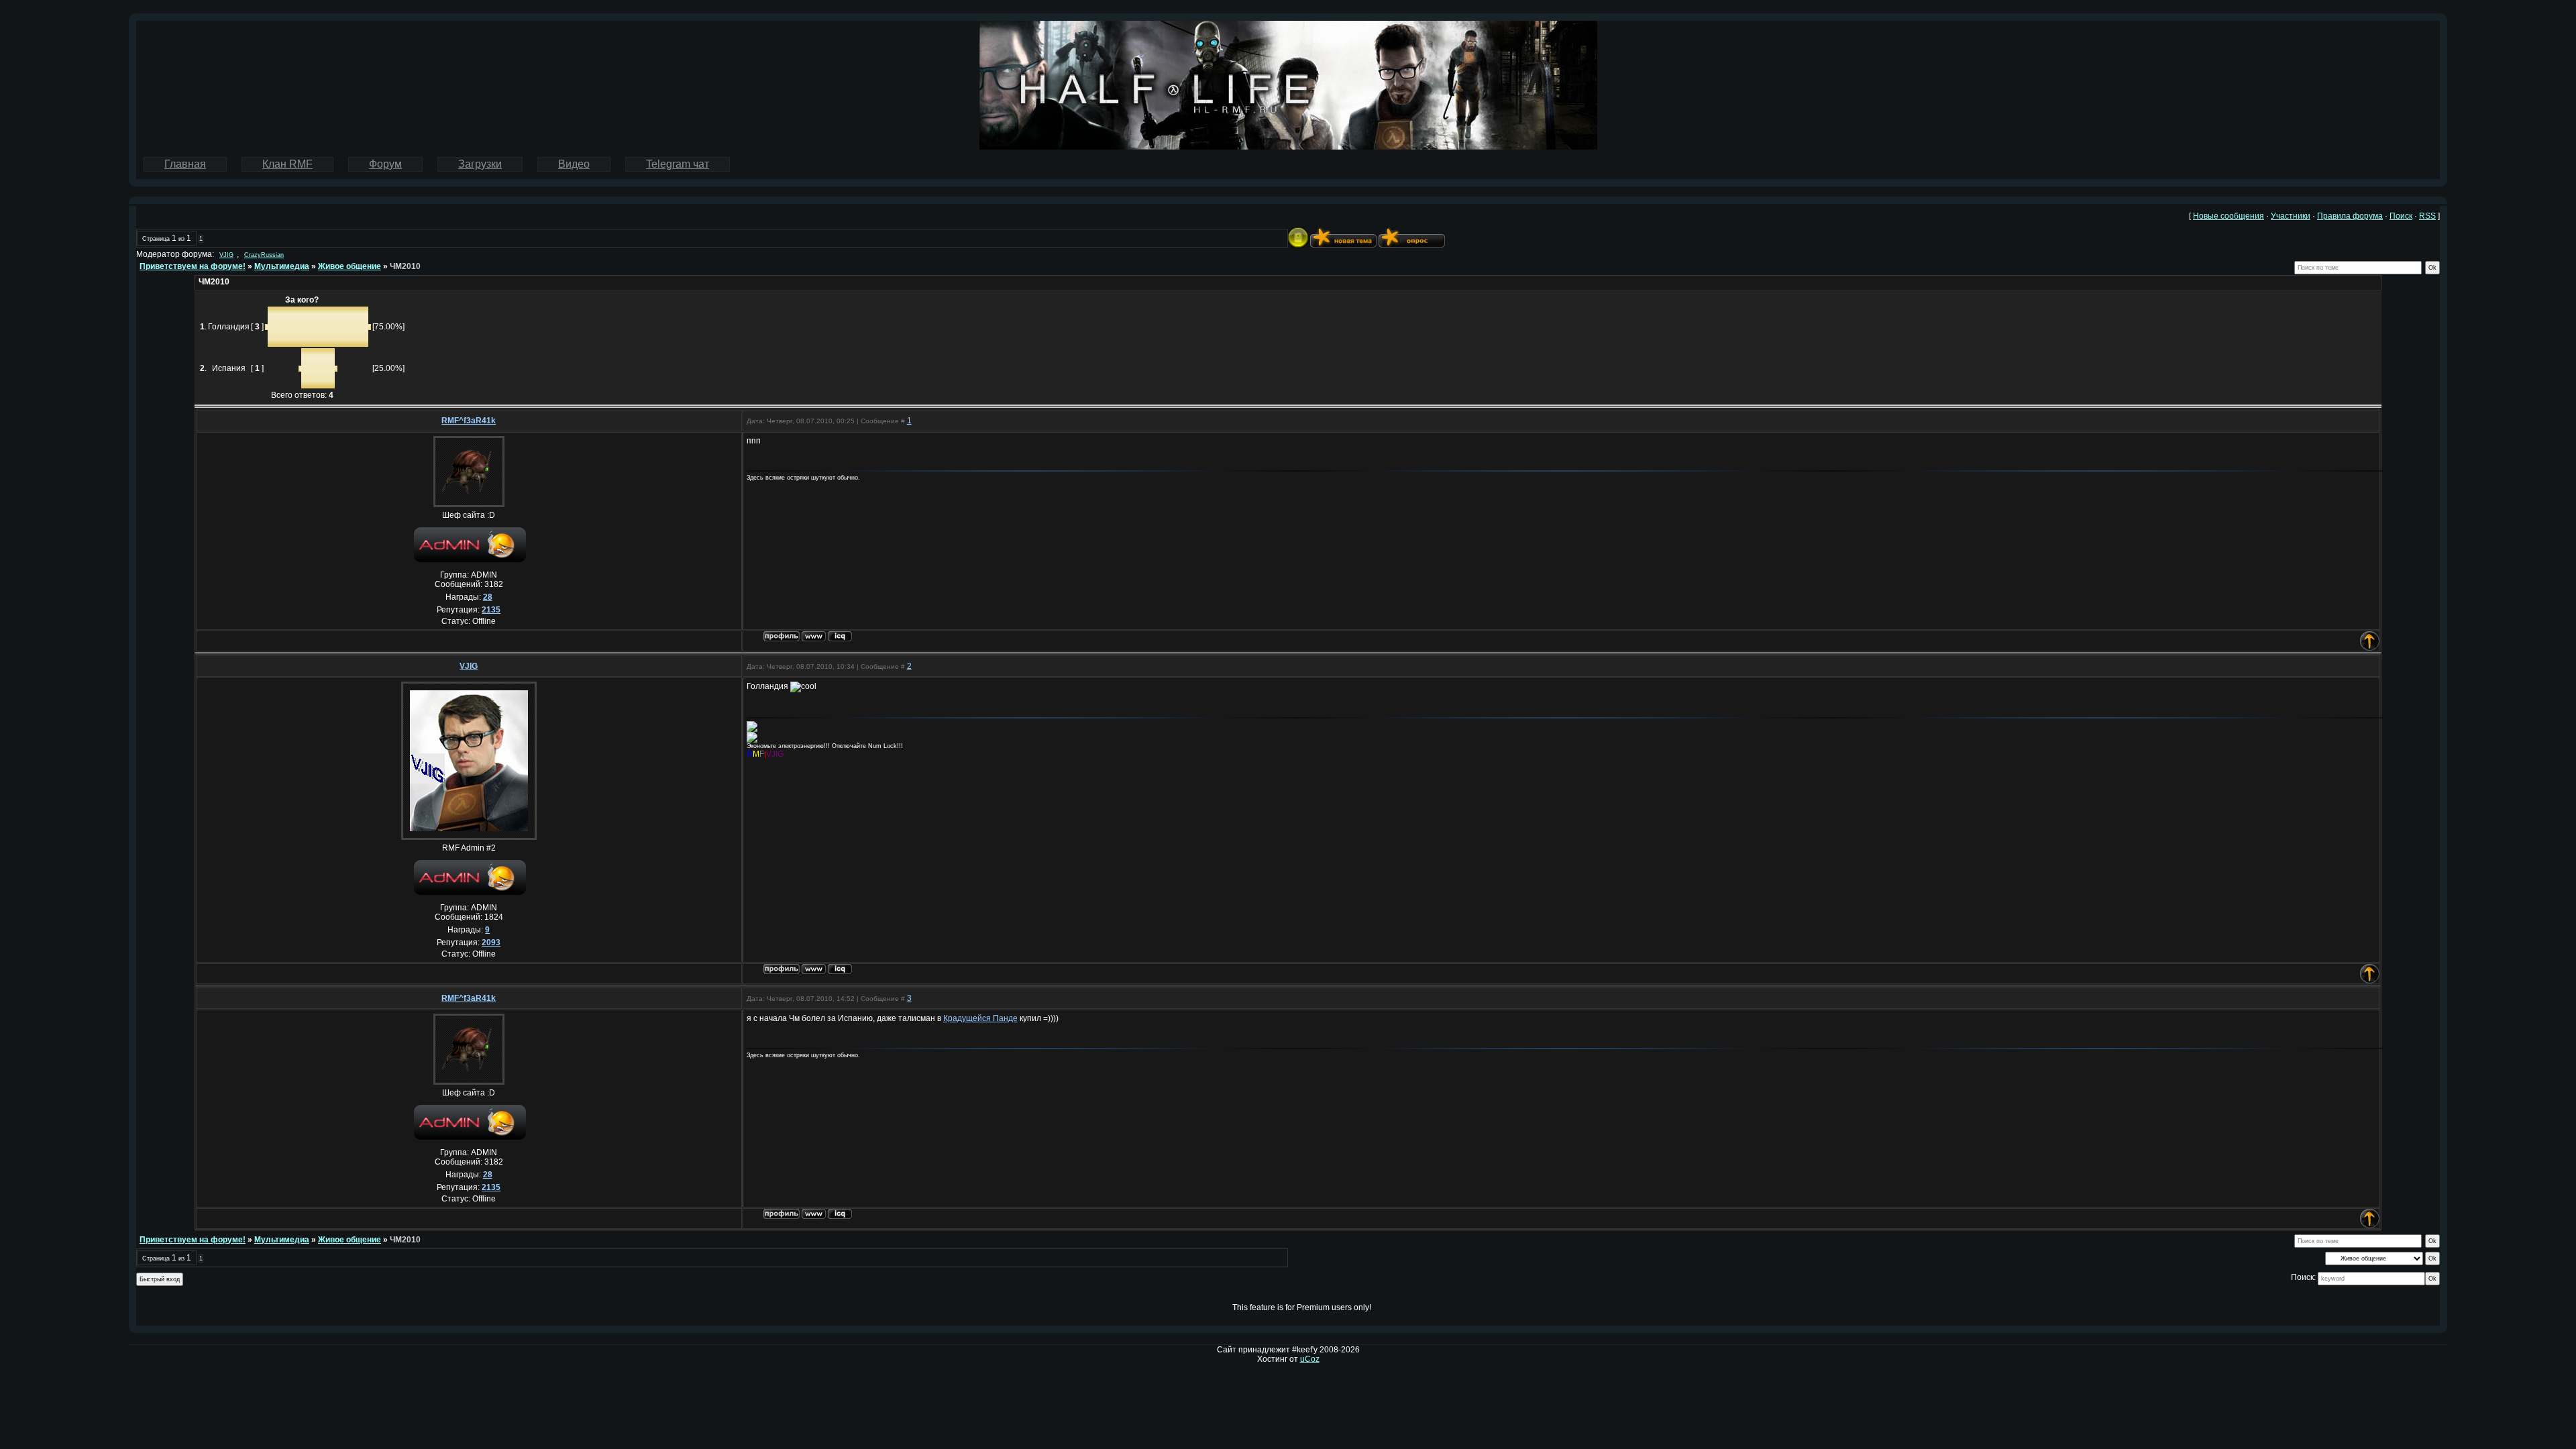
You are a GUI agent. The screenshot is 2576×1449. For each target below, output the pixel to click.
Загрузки (480, 164)
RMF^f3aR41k (469, 421)
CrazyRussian (264, 255)
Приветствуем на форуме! (193, 266)
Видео (574, 164)
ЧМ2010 (405, 266)
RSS (2427, 216)
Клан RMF (287, 164)
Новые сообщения (2229, 216)
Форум (385, 164)
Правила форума (2350, 216)
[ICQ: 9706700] (840, 636)
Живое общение (350, 266)
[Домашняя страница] (814, 636)
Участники (2291, 216)
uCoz (1310, 1359)
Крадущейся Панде (980, 1018)
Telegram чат (678, 164)
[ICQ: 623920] (840, 969)
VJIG (226, 255)
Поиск (2401, 216)
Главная (185, 164)
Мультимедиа (282, 266)
